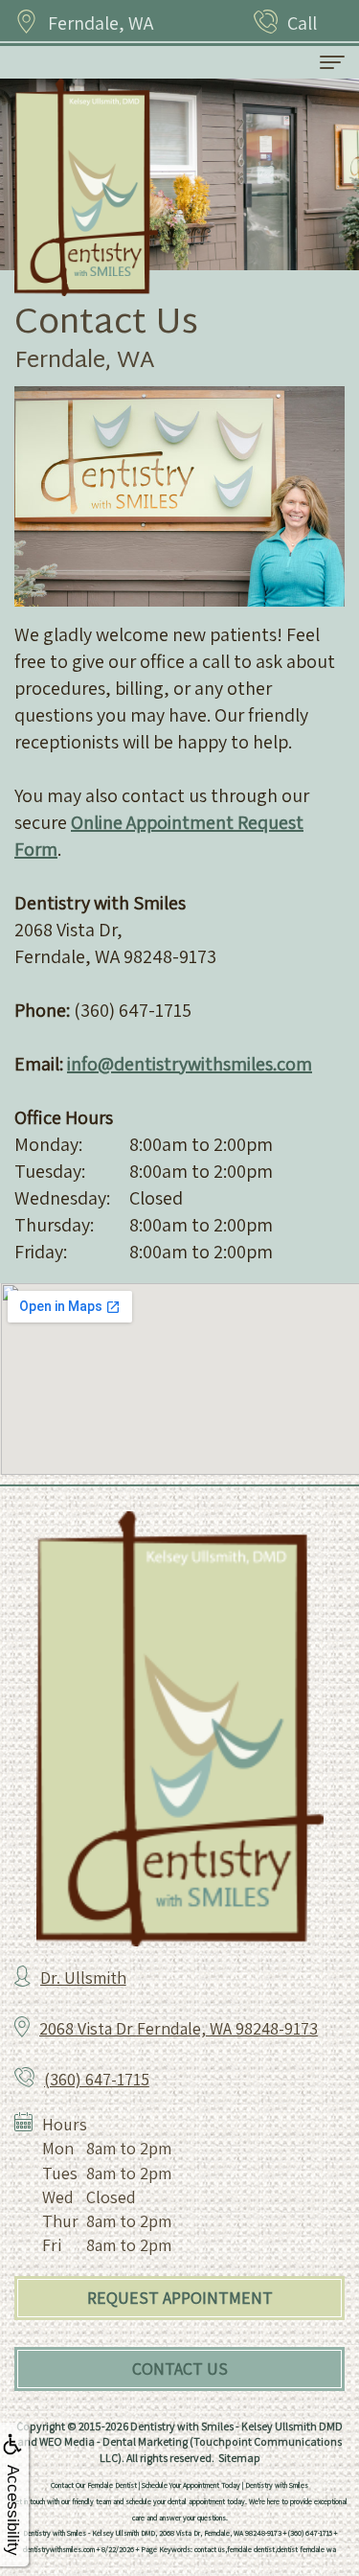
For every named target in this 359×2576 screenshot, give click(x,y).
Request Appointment (180, 2298)
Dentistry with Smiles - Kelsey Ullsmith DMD (236, 2426)
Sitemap (239, 2458)
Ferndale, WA (101, 23)
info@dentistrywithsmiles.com (190, 1064)
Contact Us (180, 2369)
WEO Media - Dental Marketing (113, 2441)
